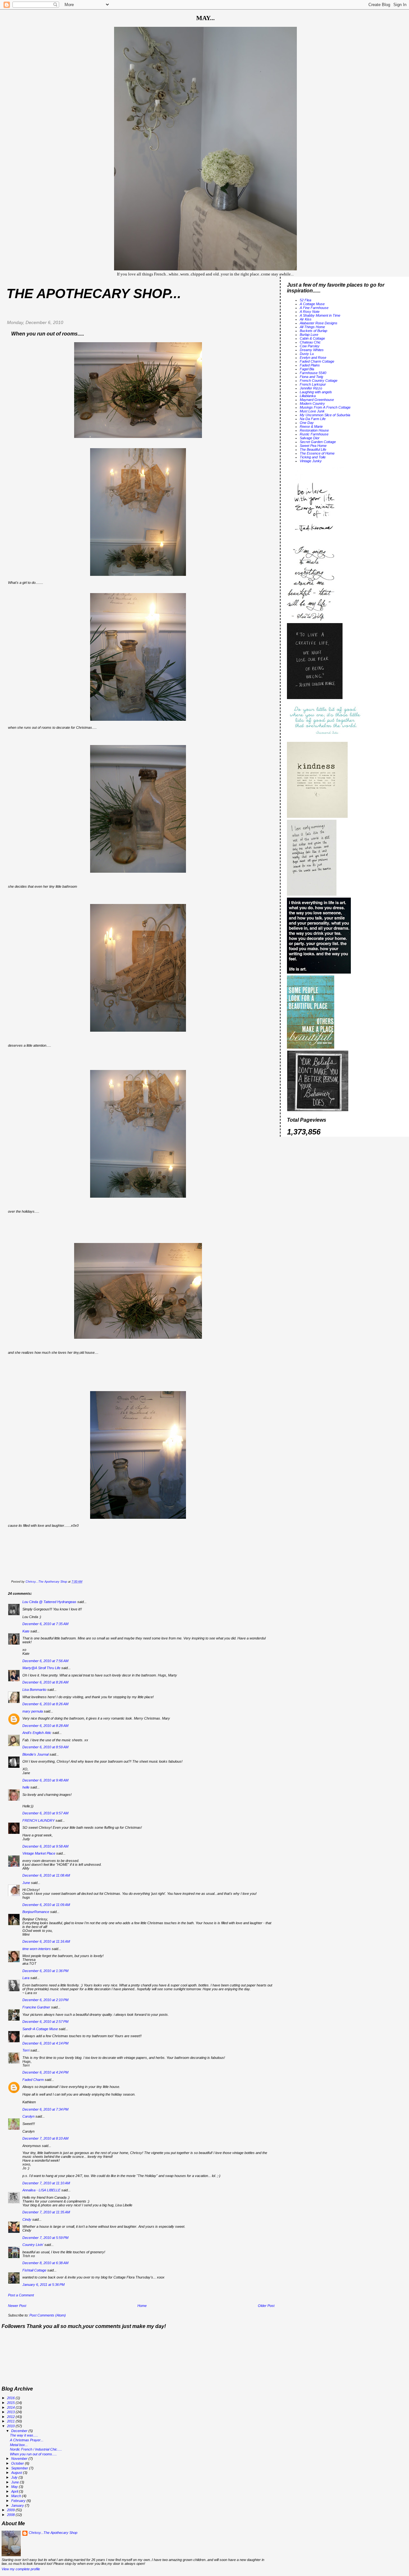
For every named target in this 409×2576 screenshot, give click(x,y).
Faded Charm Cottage (317, 361)
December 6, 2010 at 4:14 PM (45, 2043)
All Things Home (312, 327)
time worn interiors (37, 1949)
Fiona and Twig (311, 377)
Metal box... (19, 2445)
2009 (11, 2510)
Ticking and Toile (313, 457)
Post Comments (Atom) (48, 2315)
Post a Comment (21, 2295)
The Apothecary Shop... (94, 294)
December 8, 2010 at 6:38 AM (45, 2263)
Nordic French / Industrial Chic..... (36, 2449)
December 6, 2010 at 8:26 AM (45, 1682)
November (20, 2459)
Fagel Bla (307, 369)
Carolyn (28, 2116)
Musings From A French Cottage (325, 407)
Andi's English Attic (37, 1733)
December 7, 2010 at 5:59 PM (45, 2238)
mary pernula (33, 1711)
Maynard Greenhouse (317, 400)
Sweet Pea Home (313, 446)
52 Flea (305, 300)
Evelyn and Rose (313, 358)
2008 (11, 2515)
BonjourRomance (36, 1912)
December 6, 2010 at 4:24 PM (45, 2072)
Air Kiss (306, 319)
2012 (11, 2417)
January (18, 2505)
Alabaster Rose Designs (319, 323)
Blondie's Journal (35, 1754)
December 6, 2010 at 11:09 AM (46, 1905)
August (17, 2473)
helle (26, 1787)
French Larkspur (313, 384)
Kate (26, 1631)
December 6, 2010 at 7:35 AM (45, 1624)
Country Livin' (33, 2245)
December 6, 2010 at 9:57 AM (45, 1813)
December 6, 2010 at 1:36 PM (45, 1971)
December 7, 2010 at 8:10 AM (45, 2138)
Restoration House (314, 430)
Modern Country (312, 403)
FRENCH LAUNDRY (39, 1820)
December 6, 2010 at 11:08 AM (46, 1875)
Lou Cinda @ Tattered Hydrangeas (49, 1602)
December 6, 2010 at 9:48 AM (45, 1780)
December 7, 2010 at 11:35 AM (46, 2212)
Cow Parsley (310, 346)
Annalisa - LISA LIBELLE (41, 2190)
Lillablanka (308, 396)
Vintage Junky (311, 461)
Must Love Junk (312, 411)
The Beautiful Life (313, 449)
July (15, 2477)
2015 (11, 2403)
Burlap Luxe (309, 335)
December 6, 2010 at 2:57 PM (45, 2022)
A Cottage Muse (312, 304)
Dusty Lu (307, 354)
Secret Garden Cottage (318, 442)
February (19, 2501)
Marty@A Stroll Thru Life (41, 1668)
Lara (26, 1978)
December (20, 2431)
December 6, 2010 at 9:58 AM (45, 1846)
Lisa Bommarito (34, 1690)
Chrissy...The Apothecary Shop (53, 2533)
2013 (11, 2412)
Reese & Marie (311, 426)
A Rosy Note (310, 312)
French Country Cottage (319, 380)
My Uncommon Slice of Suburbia (325, 415)
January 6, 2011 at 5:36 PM (43, 2285)
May (15, 2487)
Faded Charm (33, 2080)
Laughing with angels (316, 392)
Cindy (27, 2219)
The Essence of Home (317, 453)
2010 (11, 2426)
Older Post (266, 2306)
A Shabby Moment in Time (320, 315)
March (17, 2496)
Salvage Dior (310, 438)
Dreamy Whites (312, 350)
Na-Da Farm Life (313, 419)
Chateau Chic (310, 342)
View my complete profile (21, 2569)
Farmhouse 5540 (313, 373)
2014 (11, 2407)
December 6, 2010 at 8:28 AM (45, 1726)
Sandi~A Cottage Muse (40, 2029)
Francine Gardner (36, 2007)
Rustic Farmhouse (314, 434)
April (15, 2491)
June (26, 1883)
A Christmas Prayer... (27, 2440)
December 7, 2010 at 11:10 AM (46, 2183)
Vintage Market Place (39, 1853)
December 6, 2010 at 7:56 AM (45, 1661)
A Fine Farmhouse (314, 308)
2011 (11, 2421)
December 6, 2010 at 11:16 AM (46, 1941)
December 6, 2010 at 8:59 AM (45, 1747)
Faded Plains (310, 365)
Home (142, 2306)
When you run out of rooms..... (33, 2454)
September (20, 2468)
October (18, 2463)
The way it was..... (24, 2435)
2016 (11, 2398)
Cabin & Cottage (312, 338)
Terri (26, 2050)
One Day (307, 423)
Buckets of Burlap (313, 331)
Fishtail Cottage (34, 2270)
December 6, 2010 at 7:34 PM (45, 2109)
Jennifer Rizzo (311, 388)
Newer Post (17, 2306)
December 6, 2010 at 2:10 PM (45, 2000)
